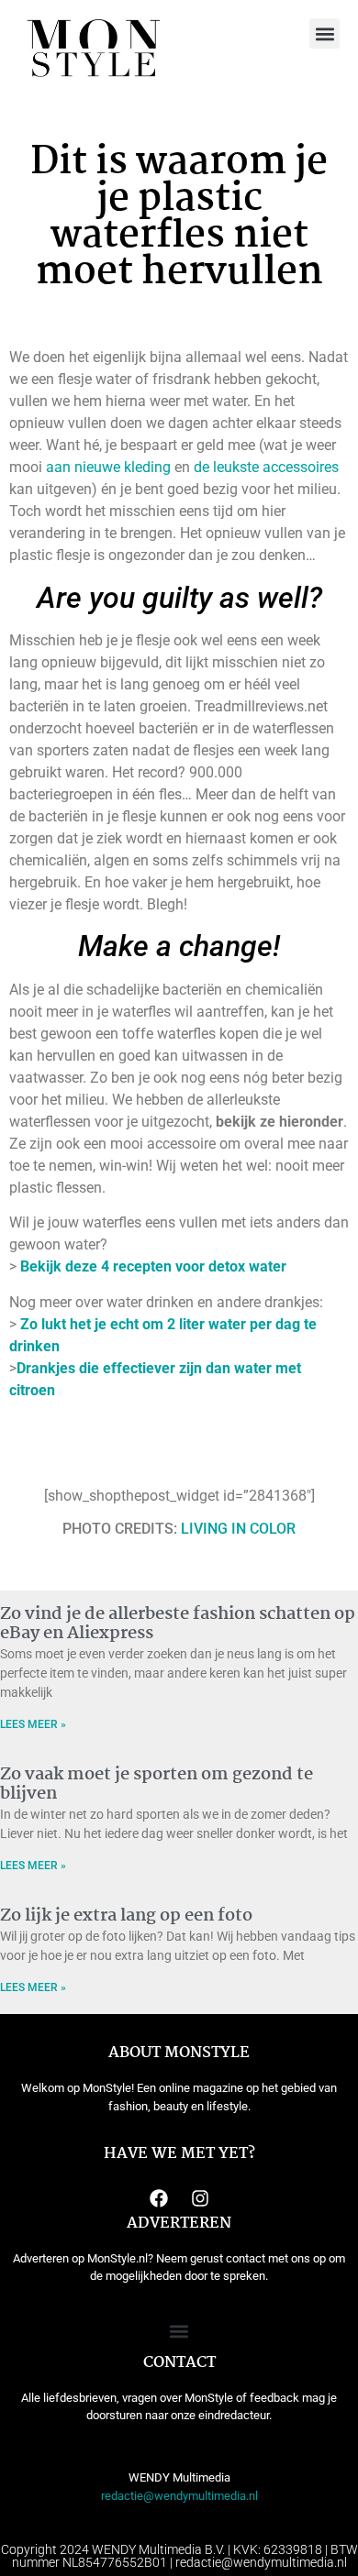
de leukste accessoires (266, 467)
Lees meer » (33, 1724)
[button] (324, 33)
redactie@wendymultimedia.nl (179, 2496)
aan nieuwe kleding (108, 467)
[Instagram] (200, 2198)
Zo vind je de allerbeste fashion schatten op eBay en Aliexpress (178, 1624)
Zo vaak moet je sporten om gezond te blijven (157, 1785)
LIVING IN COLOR (238, 1529)
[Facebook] (159, 2198)
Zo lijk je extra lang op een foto (126, 1916)
